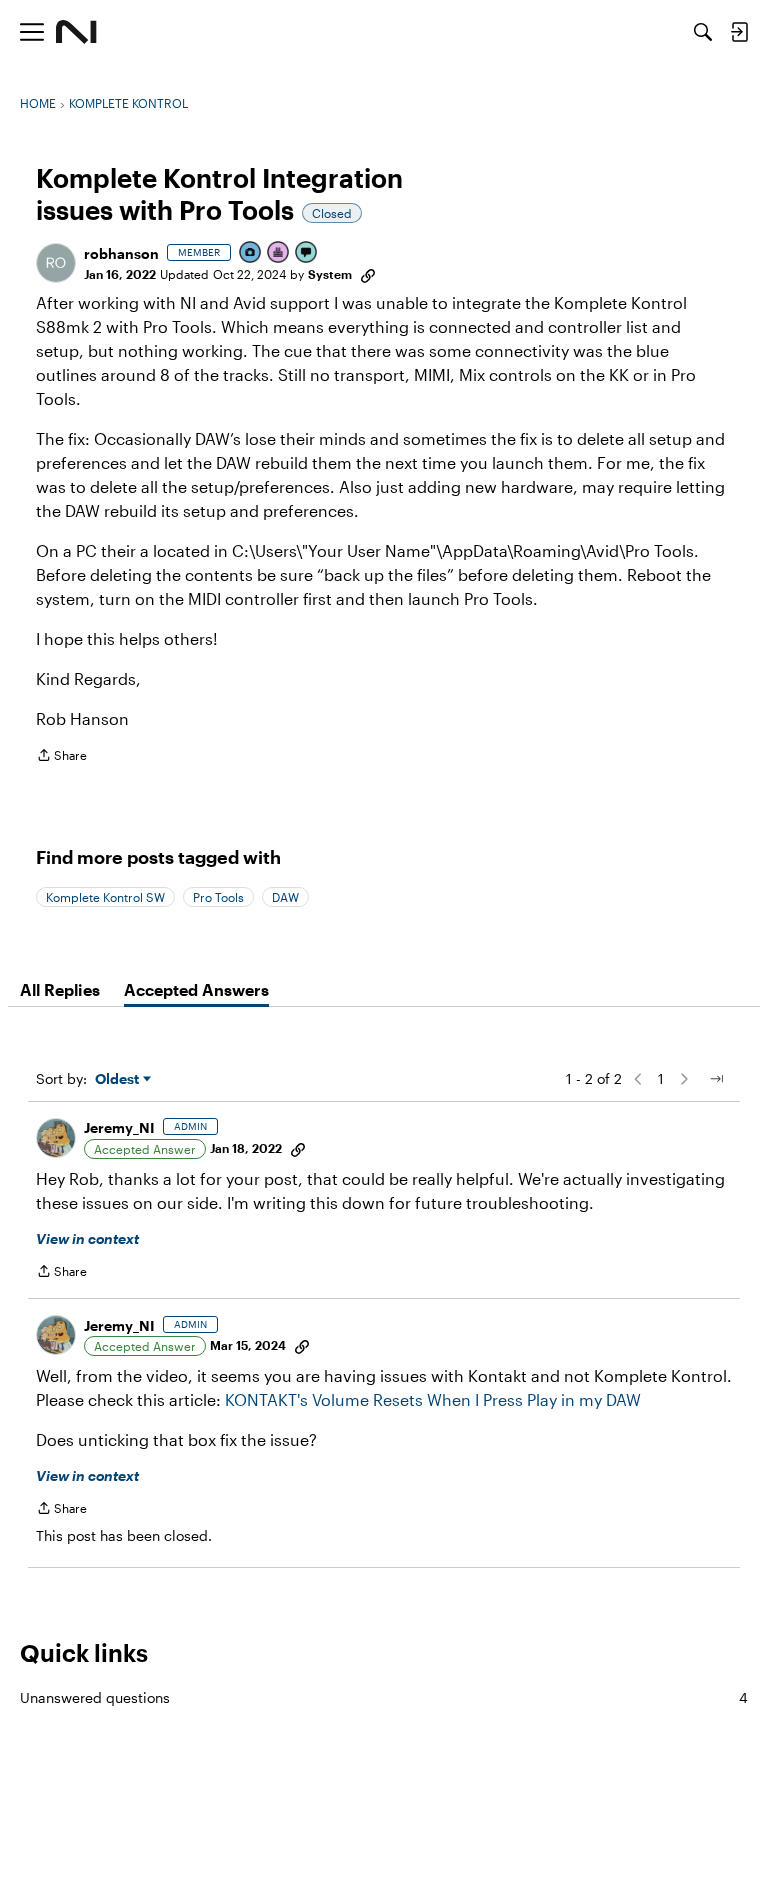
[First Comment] (307, 253)
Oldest (119, 1079)
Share (61, 757)
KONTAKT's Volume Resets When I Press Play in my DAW (433, 1399)
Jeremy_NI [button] (119, 1127)
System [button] (330, 274)
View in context (87, 1238)
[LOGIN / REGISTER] (739, 32)
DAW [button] (285, 897)
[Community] (76, 32)
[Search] (703, 32)
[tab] (60, 990)
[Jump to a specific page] (716, 1079)
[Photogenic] (251, 253)
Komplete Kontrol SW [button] (105, 897)
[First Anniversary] (279, 253)
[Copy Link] (368, 274)
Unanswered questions (384, 1697)
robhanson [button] (121, 253)
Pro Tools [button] (218, 897)
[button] (56, 263)
